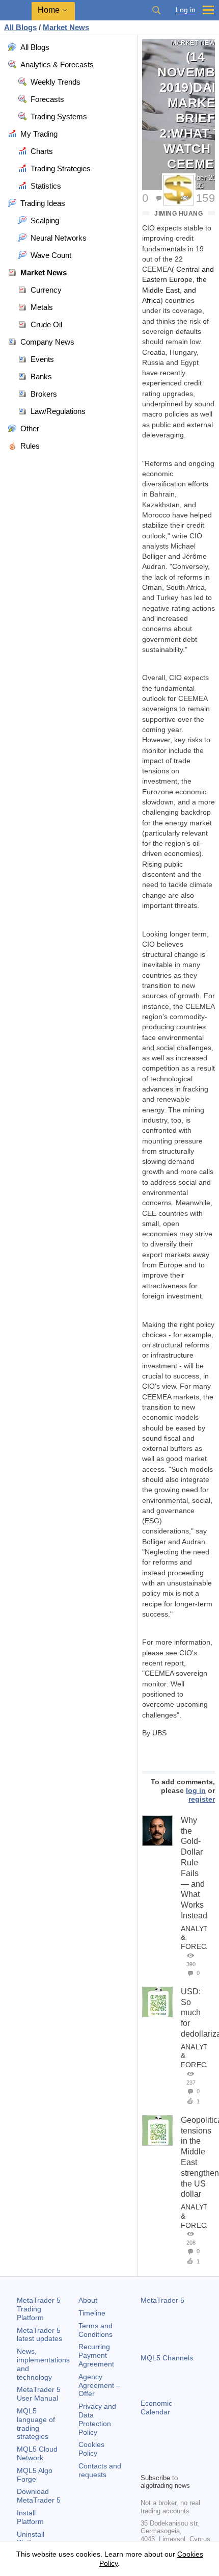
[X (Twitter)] (179, 2448)
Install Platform (30, 2517)
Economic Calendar (156, 2408)
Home (49, 10)
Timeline (92, 2313)
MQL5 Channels (167, 2358)
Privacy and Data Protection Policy (97, 2419)
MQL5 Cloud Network (37, 2453)
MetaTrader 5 (162, 2300)
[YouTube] (196, 2448)
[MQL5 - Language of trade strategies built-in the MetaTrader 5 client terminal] (16, 10)
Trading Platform (39, 2309)
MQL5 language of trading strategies (36, 2424)
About (88, 2300)
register (202, 1799)
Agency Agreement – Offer (99, 2385)
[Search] (156, 10)
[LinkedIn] (147, 2464)
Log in (186, 10)
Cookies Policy (91, 2449)
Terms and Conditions (95, 2330)
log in (196, 1790)
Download (39, 2496)
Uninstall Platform (31, 2539)
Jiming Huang (179, 214)
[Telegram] (163, 2448)
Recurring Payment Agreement (96, 2355)
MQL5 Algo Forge (35, 2475)
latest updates (39, 2335)
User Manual (39, 2394)
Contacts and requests (100, 2470)
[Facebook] (147, 2448)
